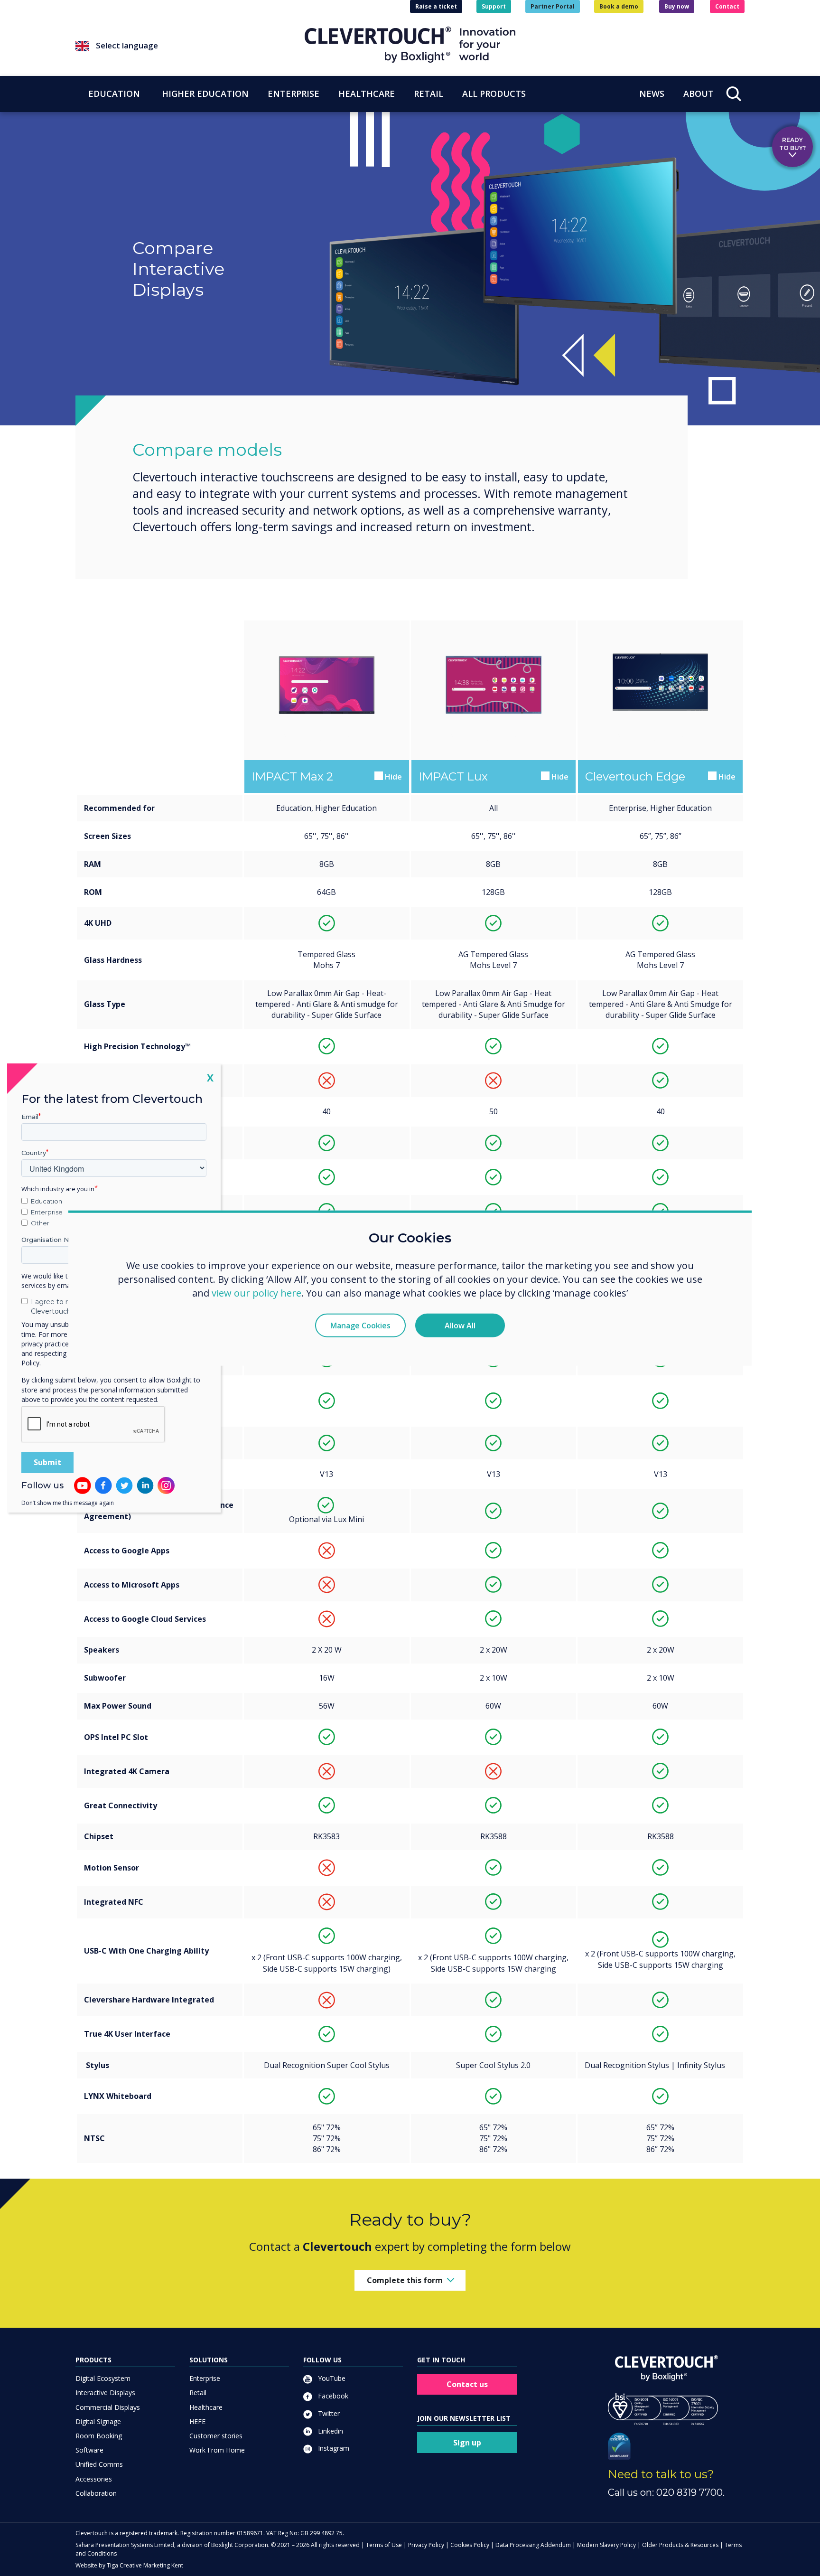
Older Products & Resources (680, 2545)
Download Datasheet (326, 737)
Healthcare (206, 2407)
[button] (190, 46)
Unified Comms (99, 2464)
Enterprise (205, 2378)
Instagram (333, 2448)
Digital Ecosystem (103, 2378)
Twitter (328, 2413)
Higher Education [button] (205, 94)
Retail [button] (429, 94)
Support (494, 6)
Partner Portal (553, 6)
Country (34, 1153)
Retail (198, 2393)
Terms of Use (384, 2545)
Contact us (467, 2384)
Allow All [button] (460, 1325)
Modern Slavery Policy (606, 2545)
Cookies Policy (470, 2545)
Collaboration (96, 2493)
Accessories (94, 2479)
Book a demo (619, 6)
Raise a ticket (436, 6)
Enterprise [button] (294, 94)
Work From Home (217, 2450)
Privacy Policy (426, 2545)
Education (47, 1201)
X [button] (210, 1077)
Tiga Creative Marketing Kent (145, 2565)
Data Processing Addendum (533, 2545)
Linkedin (330, 2431)
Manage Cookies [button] (360, 1325)
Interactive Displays (105, 2393)
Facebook (332, 2396)
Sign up (467, 2443)
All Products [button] (494, 94)
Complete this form (405, 2280)
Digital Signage (98, 2421)
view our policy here (256, 1293)
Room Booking (99, 2436)
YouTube (331, 2378)
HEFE (197, 2421)
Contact (727, 6)
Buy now (677, 6)
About (699, 94)
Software (89, 2450)
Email (30, 1117)
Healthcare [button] (367, 94)
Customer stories (216, 2436)
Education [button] (114, 94)
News (652, 94)
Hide (392, 777)
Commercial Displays (108, 2407)
